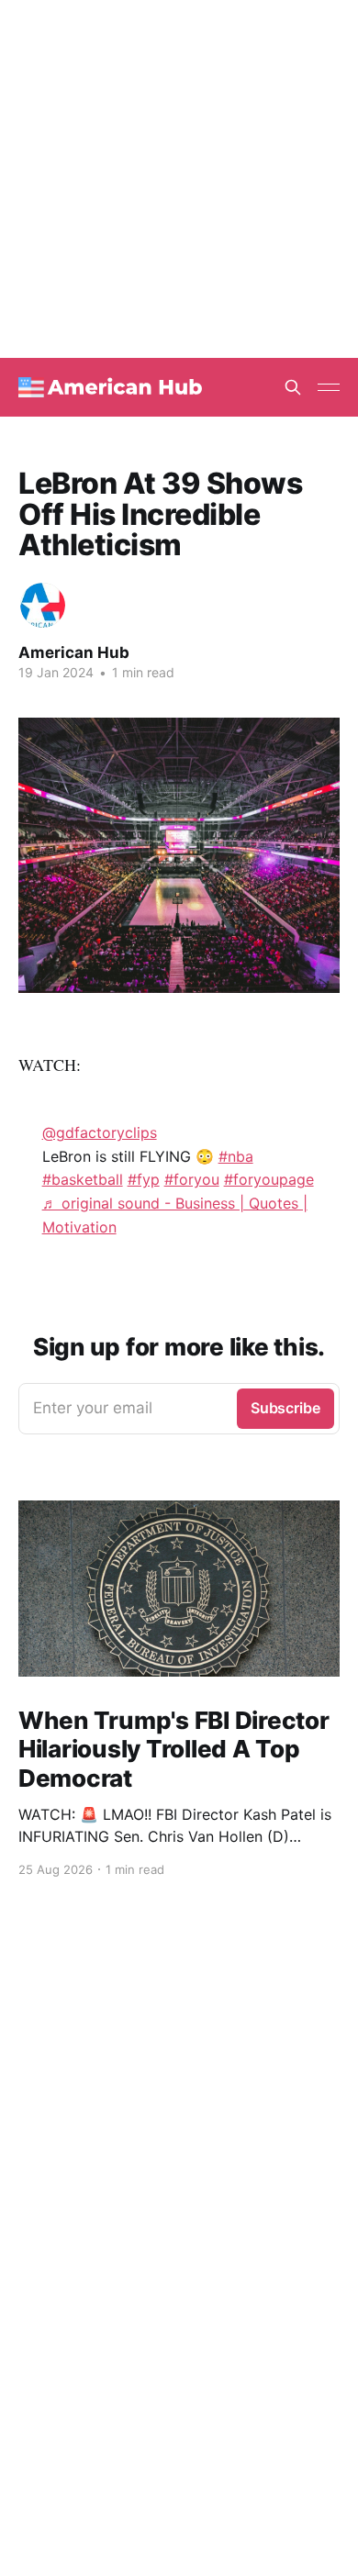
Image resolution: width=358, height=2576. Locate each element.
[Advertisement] (179, 179)
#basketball (83, 1179)
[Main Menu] (329, 387)
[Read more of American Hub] (43, 605)
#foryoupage (269, 1179)
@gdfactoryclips (100, 1132)
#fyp (144, 1179)
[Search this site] (293, 387)
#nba (236, 1156)
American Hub (74, 652)
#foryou (192, 1179)
